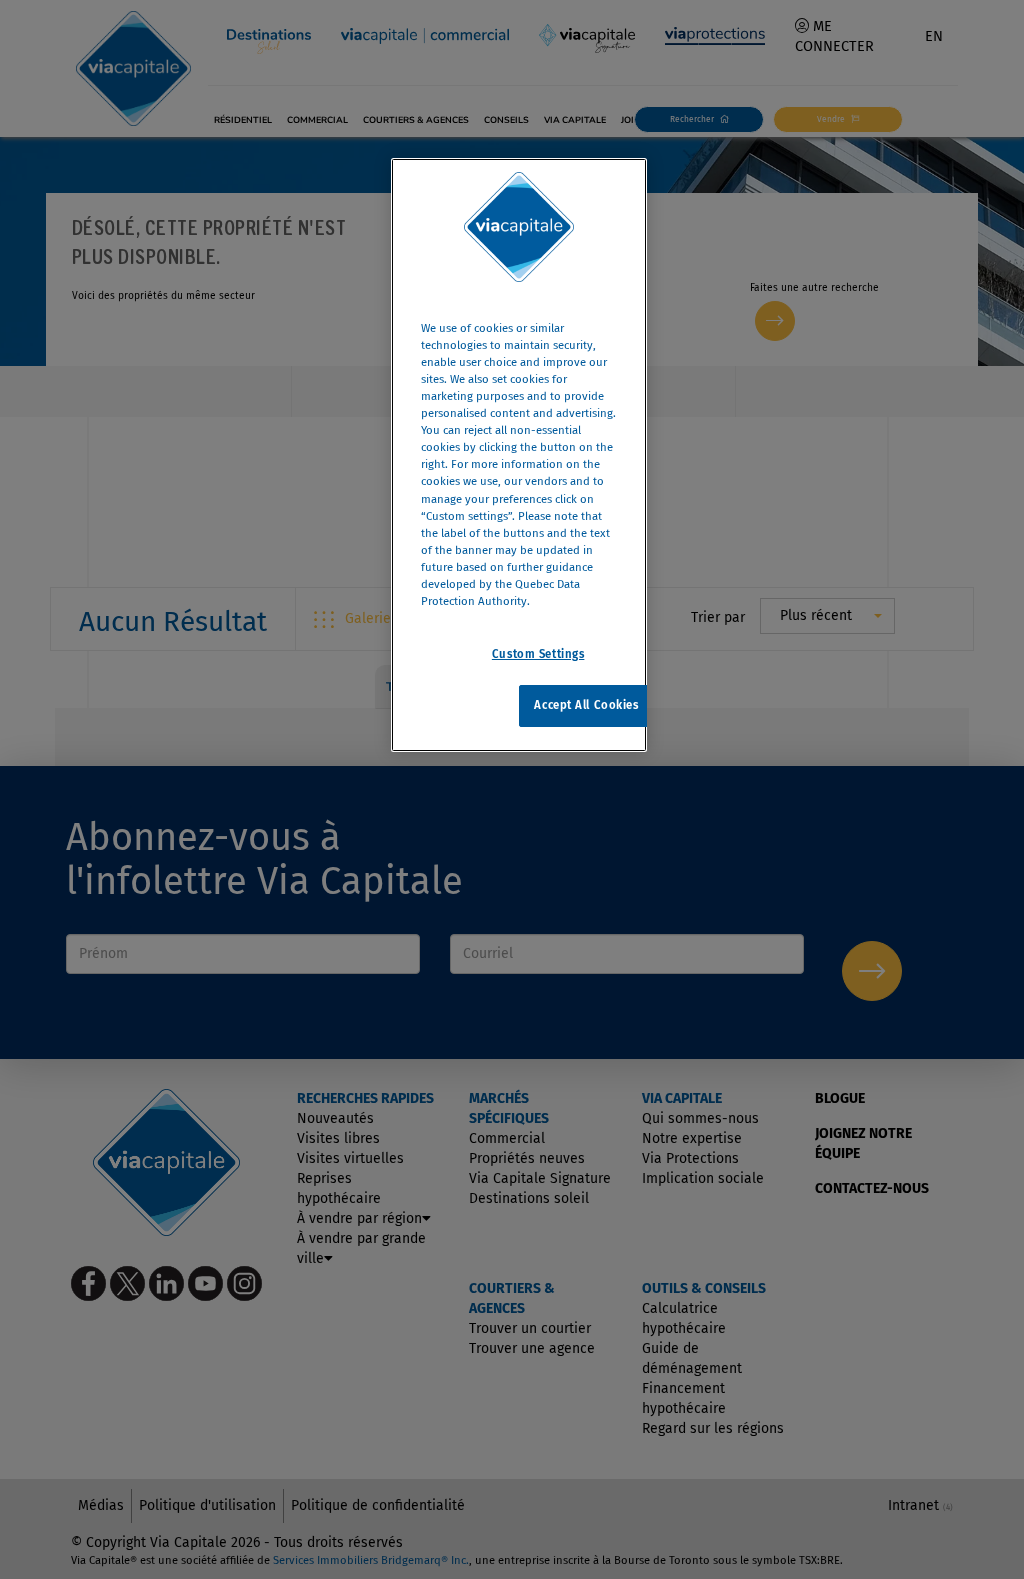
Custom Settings (538, 654)
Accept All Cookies (586, 705)
